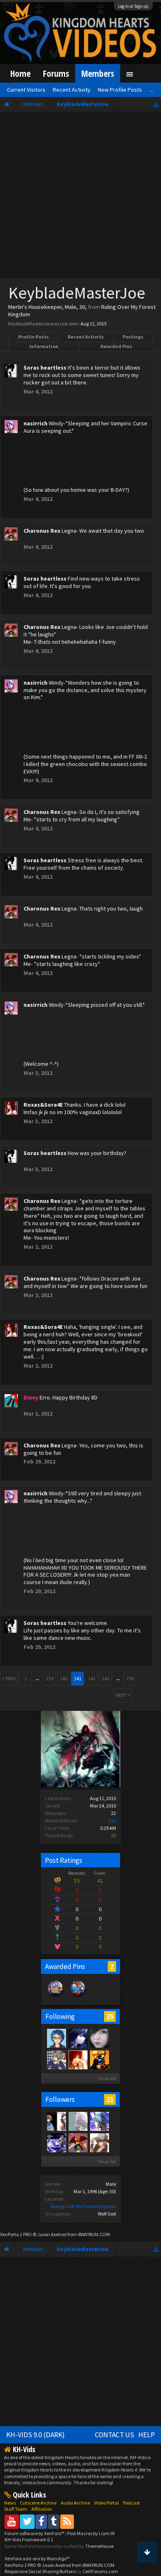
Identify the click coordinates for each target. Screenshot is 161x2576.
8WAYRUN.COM (94, 2234)
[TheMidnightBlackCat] (99, 2121)
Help (147, 2435)
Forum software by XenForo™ (35, 2533)
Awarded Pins (116, 346)
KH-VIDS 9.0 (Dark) (36, 2435)
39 (110, 2016)
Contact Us (115, 2435)
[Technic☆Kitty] (78, 2121)
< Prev (9, 1678)
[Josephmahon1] (56, 2142)
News (10, 2503)
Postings (133, 337)
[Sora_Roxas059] (99, 2059)
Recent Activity (86, 337)
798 (130, 1678)
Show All (107, 2079)
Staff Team (16, 2509)
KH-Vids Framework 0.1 (29, 2539)
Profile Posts (33, 337)
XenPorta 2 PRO (16, 2234)
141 (78, 1678)
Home (20, 73)
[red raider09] (99, 2142)
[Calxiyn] (56, 2038)
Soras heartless (45, 368)
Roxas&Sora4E (43, 1105)
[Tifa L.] (99, 2038)
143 (106, 1678)
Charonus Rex (42, 531)
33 (110, 2099)
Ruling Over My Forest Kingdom (83, 2206)
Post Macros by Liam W (91, 2533)
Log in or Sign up (133, 6)
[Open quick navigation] (156, 104)
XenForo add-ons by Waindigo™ (37, 2558)
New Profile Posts (120, 90)
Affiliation (42, 2509)
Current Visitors (26, 90)
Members (98, 73)
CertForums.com (100, 2571)
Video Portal (107, 2503)
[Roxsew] (56, 2121)
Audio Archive (75, 2503)
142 (92, 1678)
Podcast (131, 2503)
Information (44, 346)
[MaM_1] (78, 2059)
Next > (123, 1695)
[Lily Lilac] (78, 2038)
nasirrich (36, 423)
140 (64, 1678)
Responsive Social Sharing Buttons (40, 2571)
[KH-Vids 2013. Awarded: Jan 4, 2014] (56, 1997)
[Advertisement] (80, 197)
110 (112, 1821)
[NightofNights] (56, 2059)
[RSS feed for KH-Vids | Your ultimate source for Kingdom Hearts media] (67, 2521)
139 (50, 1678)
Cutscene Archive (38, 2503)
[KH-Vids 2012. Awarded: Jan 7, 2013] (78, 1997)
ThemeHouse (99, 2546)
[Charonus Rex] (78, 2142)
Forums (56, 73)
